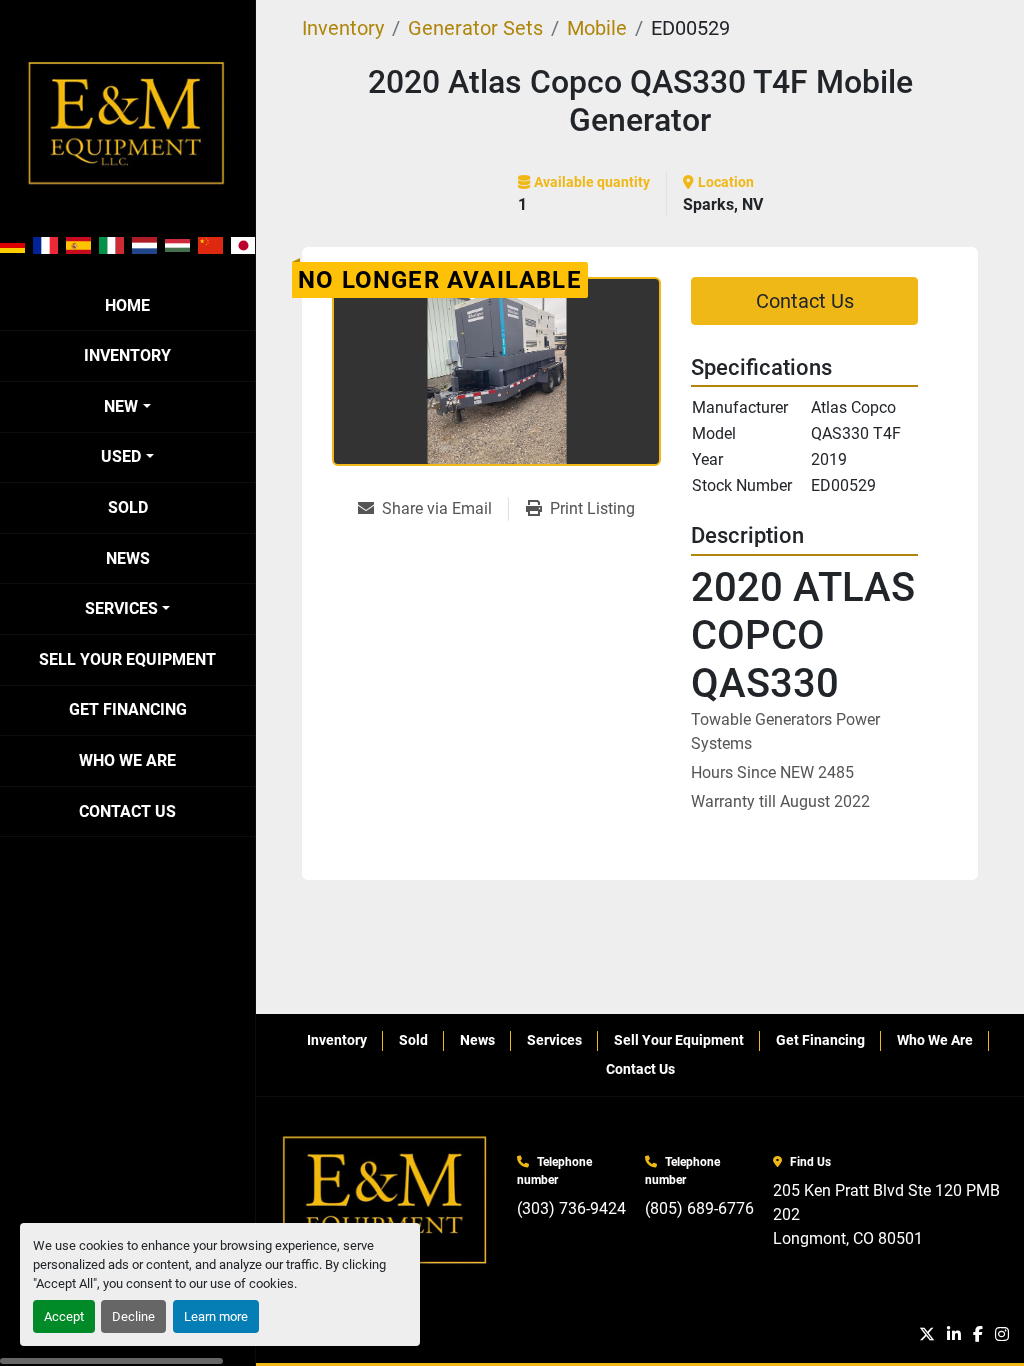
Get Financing (128, 709)
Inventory (127, 355)
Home (127, 305)
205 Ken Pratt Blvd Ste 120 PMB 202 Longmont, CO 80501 (888, 1214)
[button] (127, 407)
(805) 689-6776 (699, 1208)
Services (121, 608)
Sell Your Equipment (127, 659)
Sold (128, 507)
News (128, 558)
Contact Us (127, 811)
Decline (133, 1316)
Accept (64, 1316)
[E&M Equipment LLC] (386, 1200)
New (121, 406)
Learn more (216, 1316)
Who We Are (127, 760)
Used (121, 456)
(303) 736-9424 (571, 1208)
